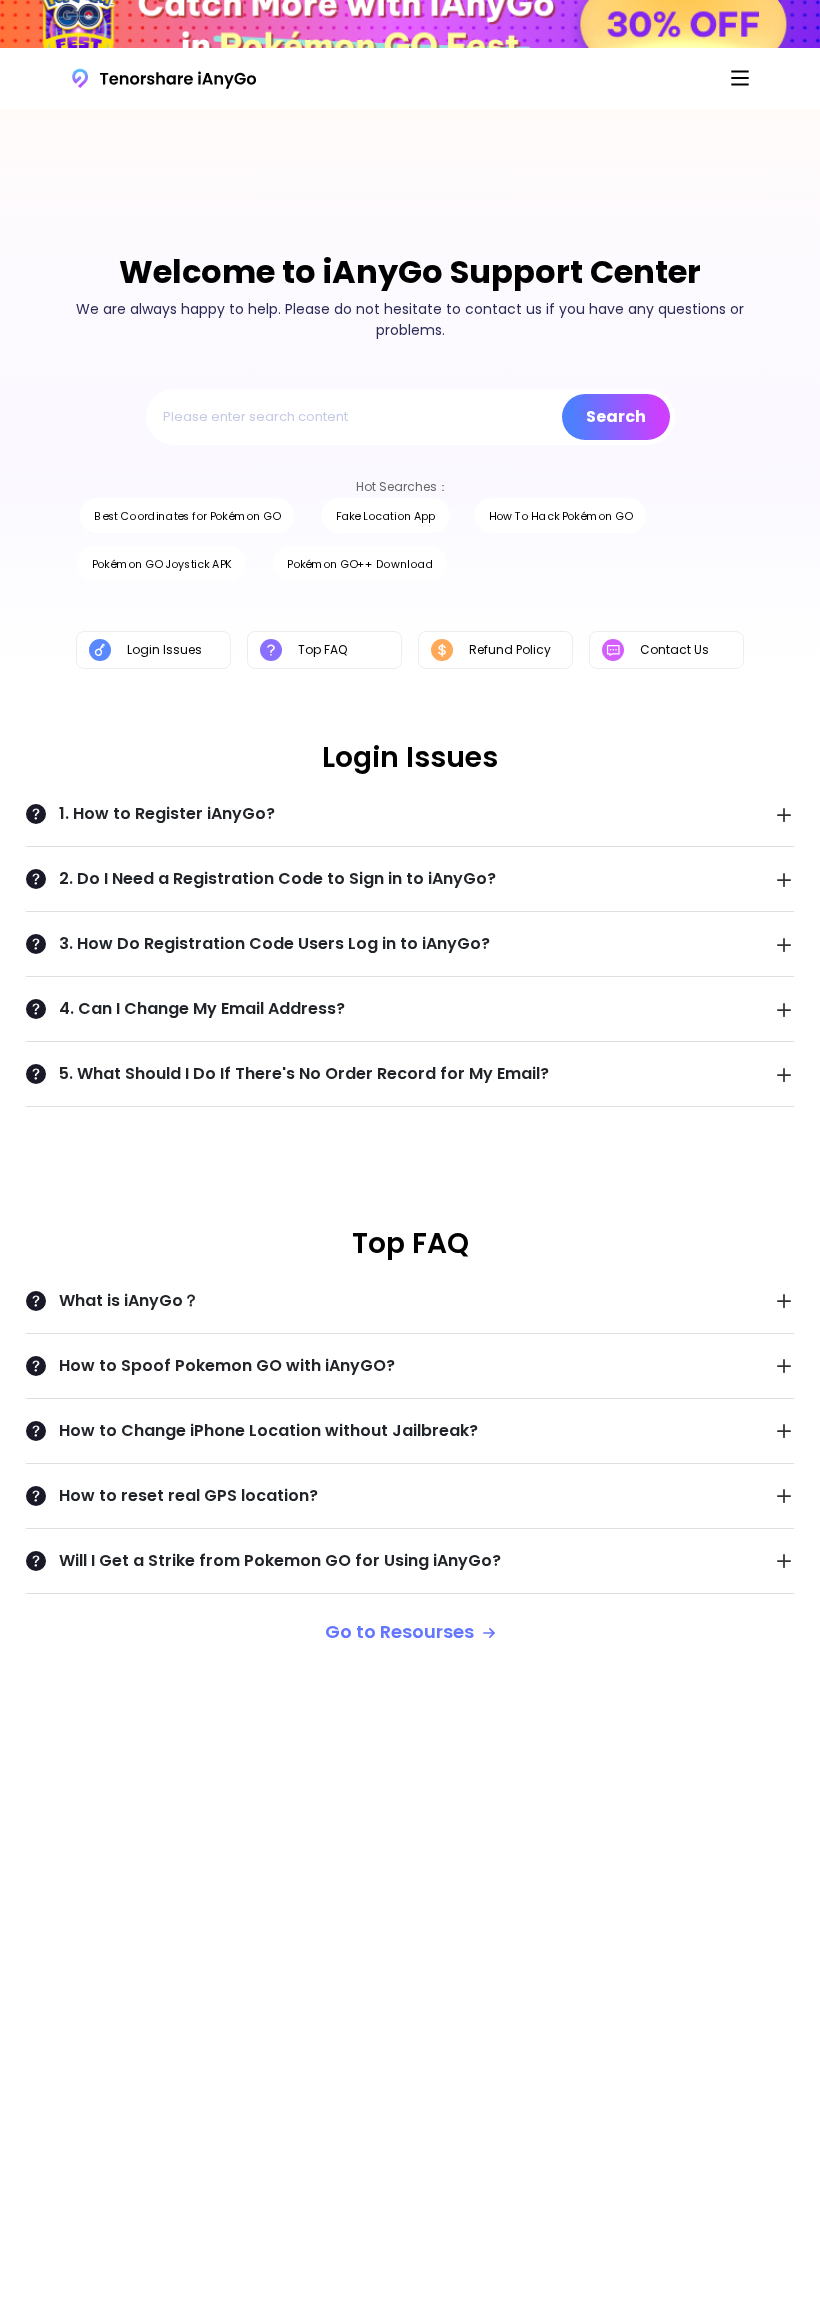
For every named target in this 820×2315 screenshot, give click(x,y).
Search (616, 416)
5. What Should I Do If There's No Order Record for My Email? (304, 1073)
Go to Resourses (401, 1631)
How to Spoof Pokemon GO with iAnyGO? (227, 1365)
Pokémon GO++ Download (360, 563)
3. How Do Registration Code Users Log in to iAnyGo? (274, 943)
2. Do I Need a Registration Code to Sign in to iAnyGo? (277, 878)
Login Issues (164, 649)
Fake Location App (386, 515)
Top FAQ (322, 649)
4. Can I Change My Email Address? (202, 1008)
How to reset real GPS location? (188, 1495)
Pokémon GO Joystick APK (162, 563)
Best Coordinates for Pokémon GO (186, 515)
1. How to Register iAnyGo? (167, 813)
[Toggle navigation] (740, 78)
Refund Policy (510, 649)
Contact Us (674, 649)
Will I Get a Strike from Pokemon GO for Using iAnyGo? (280, 1560)
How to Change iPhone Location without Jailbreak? (268, 1430)
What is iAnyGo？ (129, 1300)
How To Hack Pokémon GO (560, 515)
